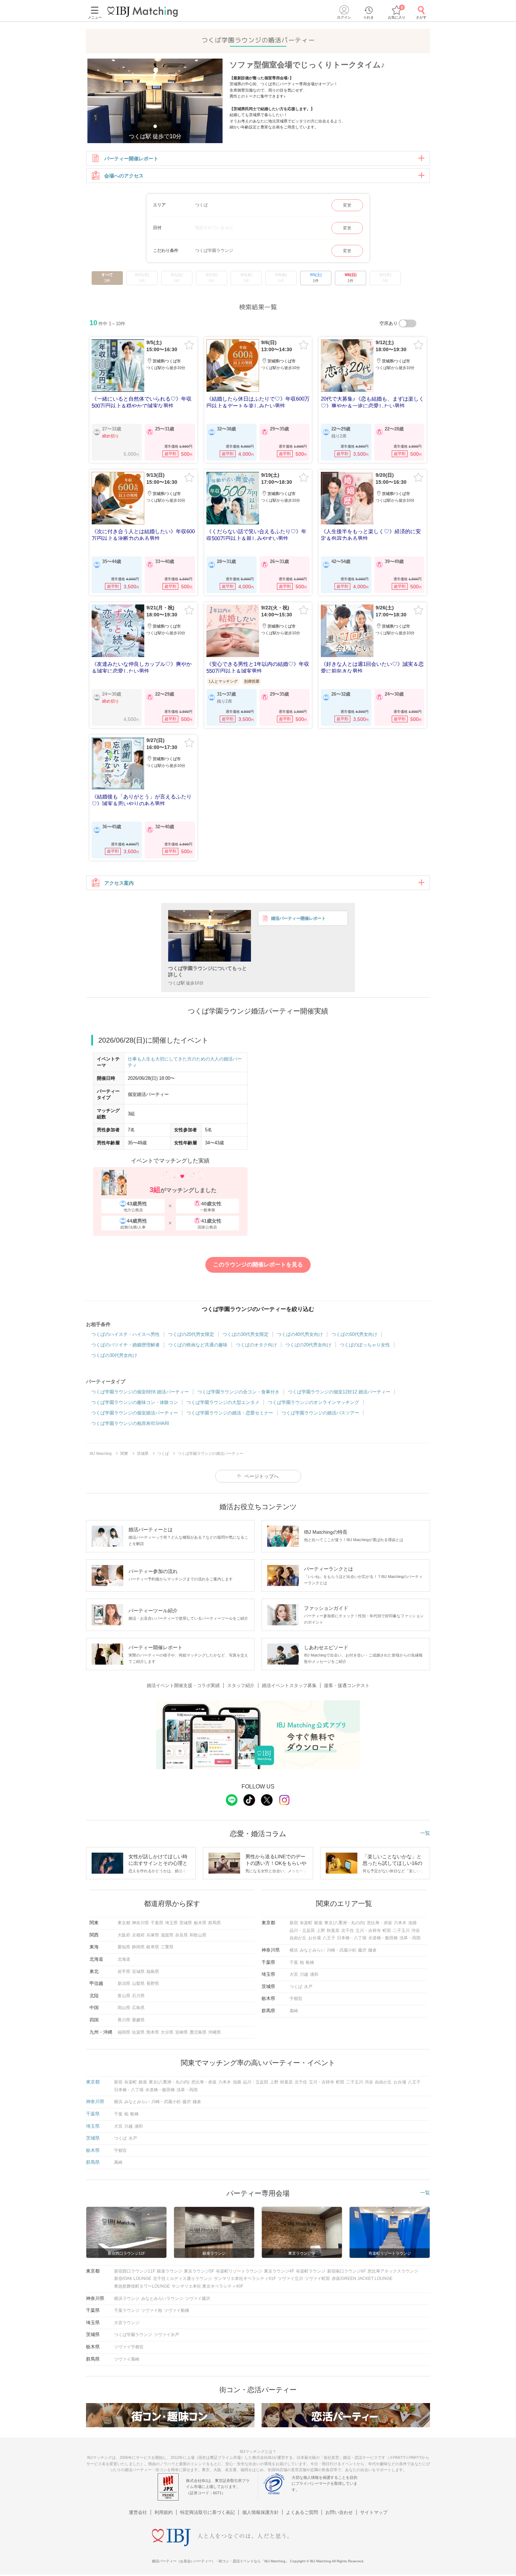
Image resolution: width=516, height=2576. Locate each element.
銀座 (318, 1923)
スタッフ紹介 (241, 1685)
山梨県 (138, 1983)
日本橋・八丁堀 (352, 1938)
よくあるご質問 (302, 2512)
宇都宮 (296, 1999)
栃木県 (200, 1923)
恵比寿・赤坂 (379, 1923)
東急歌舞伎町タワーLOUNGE (142, 2286)
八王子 (329, 1938)
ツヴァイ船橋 (177, 2310)
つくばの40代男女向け (300, 1334)
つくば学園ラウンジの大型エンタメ (223, 1402)
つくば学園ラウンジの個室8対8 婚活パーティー (140, 1392)
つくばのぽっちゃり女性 (365, 1345)
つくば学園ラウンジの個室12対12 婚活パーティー (339, 1392)
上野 (321, 1931)
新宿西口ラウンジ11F (135, 2271)
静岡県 (138, 1947)
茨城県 (186, 1923)
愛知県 (124, 1947)
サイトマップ (374, 2512)
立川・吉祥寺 (368, 1931)
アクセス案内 (119, 883)
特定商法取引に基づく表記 (207, 2512)
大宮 (294, 1974)
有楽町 (306, 1923)
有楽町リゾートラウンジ (239, 2271)
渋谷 (416, 1931)
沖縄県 (214, 2032)
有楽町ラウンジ (311, 2271)
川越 (304, 1974)
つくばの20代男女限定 (191, 1334)
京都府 (138, 1935)
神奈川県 (140, 1923)
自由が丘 (298, 1938)
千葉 (294, 1962)
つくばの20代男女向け (308, 1345)
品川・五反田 (302, 1931)
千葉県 (157, 1923)
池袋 (412, 1923)
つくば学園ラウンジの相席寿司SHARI (130, 1423)
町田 (387, 1931)
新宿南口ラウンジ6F (346, 2271)
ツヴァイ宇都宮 (129, 2347)
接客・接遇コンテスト (347, 1685)
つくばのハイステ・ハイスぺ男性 (125, 1334)
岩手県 (124, 1972)
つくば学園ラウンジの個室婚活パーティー (135, 1413)
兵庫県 (153, 1935)
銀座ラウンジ (170, 2271)
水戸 (308, 1987)
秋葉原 (333, 1931)
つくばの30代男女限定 (246, 1334)
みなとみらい (312, 1950)
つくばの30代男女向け (114, 1355)
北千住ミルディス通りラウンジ (183, 2279)
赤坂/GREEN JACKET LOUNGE (362, 2279)
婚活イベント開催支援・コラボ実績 (183, 1685)
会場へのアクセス (124, 176)
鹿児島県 (198, 2032)
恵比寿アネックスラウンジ (393, 2271)
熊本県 (153, 2032)
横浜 (294, 1950)
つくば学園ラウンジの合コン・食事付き (238, 1392)
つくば (296, 1987)
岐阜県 (153, 1947)
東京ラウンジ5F (199, 2271)
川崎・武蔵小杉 (342, 1950)
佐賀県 (138, 2032)
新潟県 (124, 1983)
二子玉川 (401, 1931)
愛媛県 (138, 2020)
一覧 (425, 1833)
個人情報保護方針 (260, 2512)
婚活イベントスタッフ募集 (289, 1685)
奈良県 (181, 1935)
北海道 (124, 1959)
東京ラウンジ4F (279, 2271)
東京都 (124, 1923)
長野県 (153, 1983)
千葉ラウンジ (127, 2310)
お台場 (315, 1938)
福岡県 (124, 2032)
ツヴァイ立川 (290, 2279)
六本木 (400, 1923)
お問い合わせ (339, 2512)
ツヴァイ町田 (317, 2279)
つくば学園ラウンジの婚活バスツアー (320, 1413)
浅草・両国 (410, 1938)
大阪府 (124, 1935)
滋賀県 (167, 1935)
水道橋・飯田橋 (383, 1938)
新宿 (294, 1923)
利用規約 (164, 2512)
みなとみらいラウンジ (162, 2299)
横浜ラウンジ (127, 2299)
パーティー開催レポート (131, 159)
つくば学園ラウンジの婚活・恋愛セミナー (230, 1413)
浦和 (314, 1974)
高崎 (294, 2011)
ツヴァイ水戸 (166, 2335)
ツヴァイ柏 (152, 2310)
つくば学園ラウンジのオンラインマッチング (313, 1402)
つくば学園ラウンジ (133, 2335)
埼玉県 (171, 1923)
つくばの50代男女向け (354, 1334)
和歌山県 (198, 1935)
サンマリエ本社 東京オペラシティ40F (207, 2286)
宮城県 (138, 1972)
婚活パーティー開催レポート (298, 918)
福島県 (153, 1972)
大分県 (167, 2032)
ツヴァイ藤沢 (198, 2299)
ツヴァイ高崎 (127, 2359)
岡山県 (124, 2008)
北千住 (348, 1931)
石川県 (138, 1996)
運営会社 (138, 2512)
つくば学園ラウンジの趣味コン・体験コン (135, 1402)
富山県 (124, 1996)
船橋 (310, 1962)
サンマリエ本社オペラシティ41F (245, 2279)
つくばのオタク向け (256, 1345)
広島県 (138, 2008)
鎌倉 (372, 1950)
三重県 (167, 1947)
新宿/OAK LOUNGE (133, 2279)
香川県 (124, 2020)
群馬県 (214, 1923)
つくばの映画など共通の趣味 (198, 1345)
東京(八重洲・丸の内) (345, 1923)
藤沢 (362, 1950)
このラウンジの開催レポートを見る (258, 1264)
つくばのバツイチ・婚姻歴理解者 (125, 1345)
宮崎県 (181, 2032)
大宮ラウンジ (127, 2323)
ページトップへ (262, 1476)
